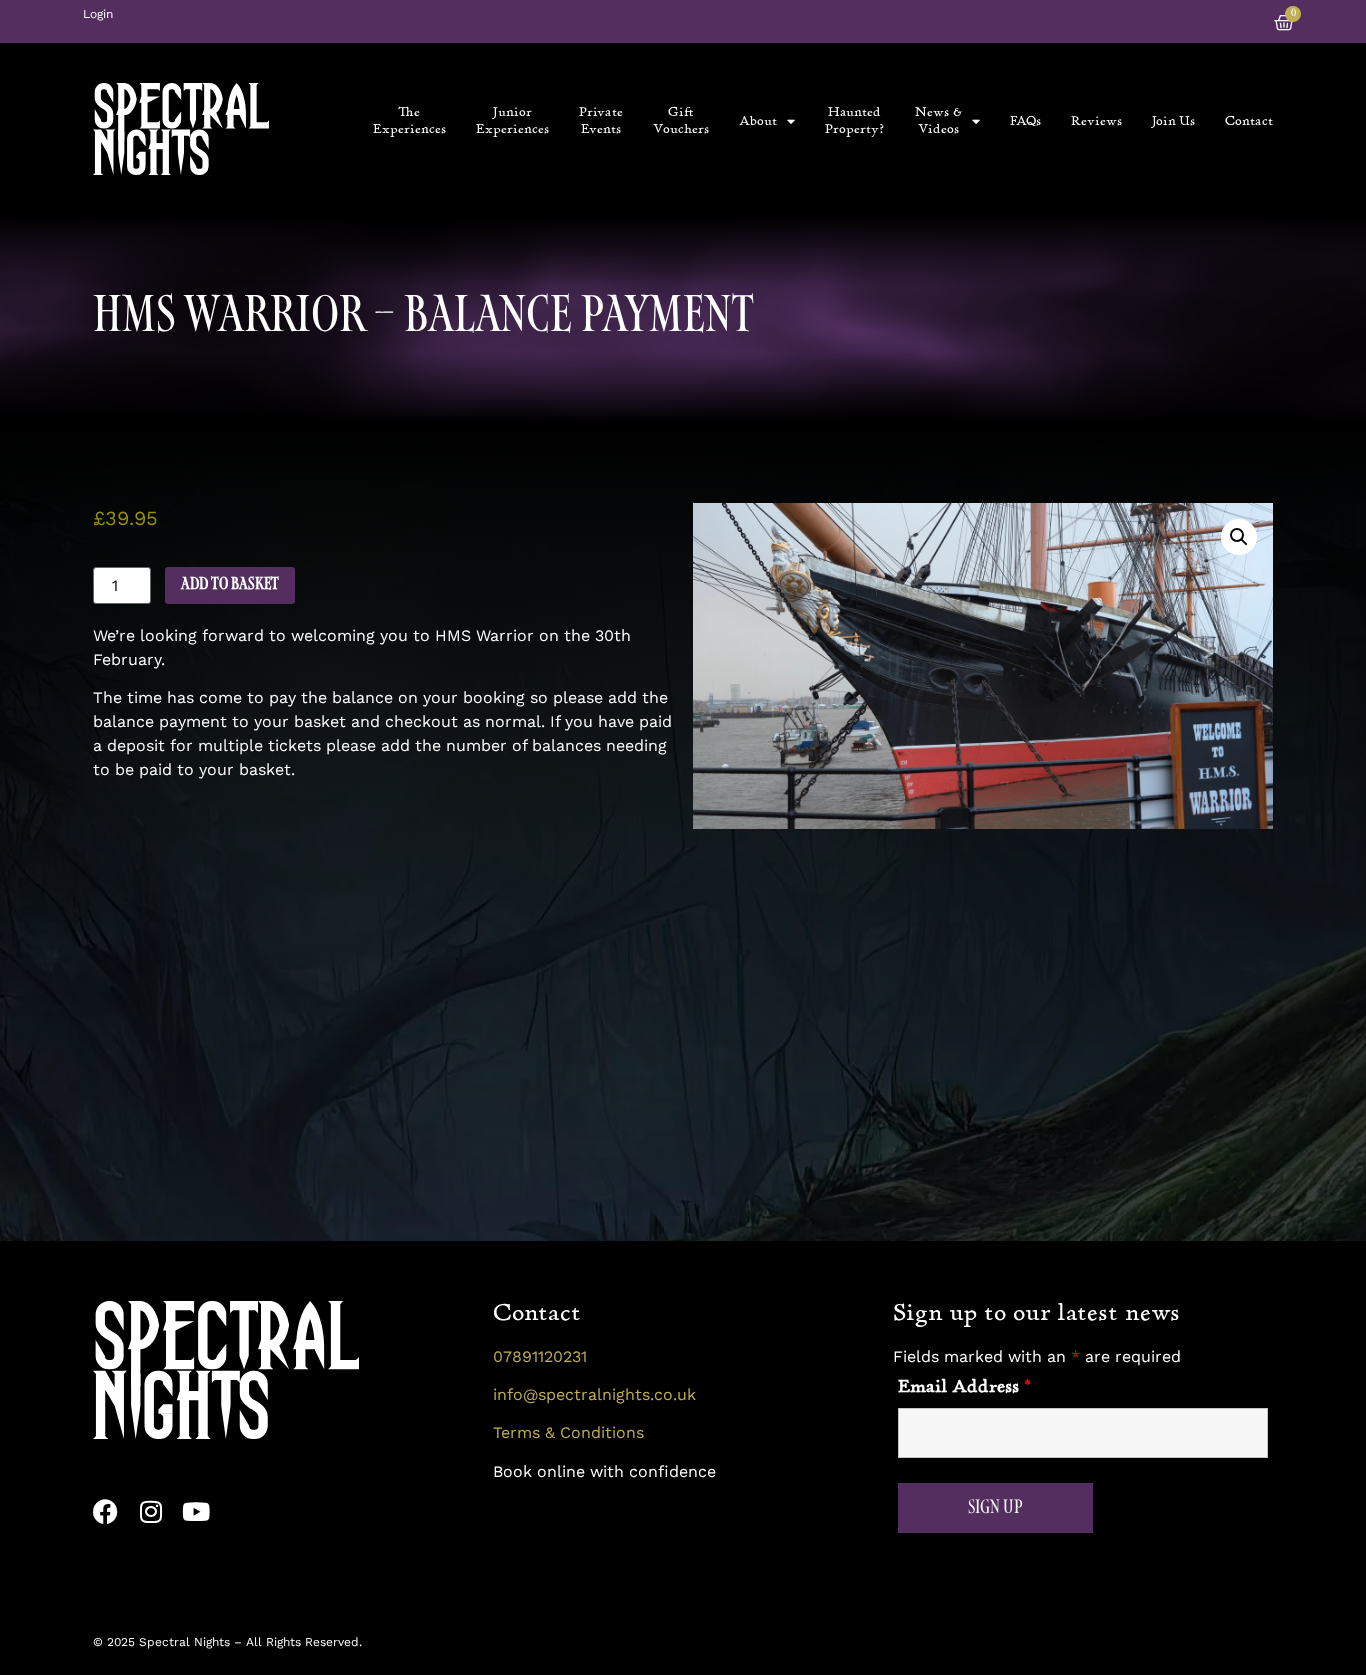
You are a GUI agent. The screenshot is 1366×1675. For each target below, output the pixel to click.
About (758, 121)
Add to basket (230, 585)
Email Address (964, 1387)
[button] (1239, 537)
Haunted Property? (855, 120)
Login (98, 14)
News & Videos (938, 120)
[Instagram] (150, 1511)
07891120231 (540, 1356)
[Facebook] (105, 1511)
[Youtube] (195, 1511)
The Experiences (409, 120)
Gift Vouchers (681, 120)
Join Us (1173, 121)
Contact (1249, 121)
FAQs (1025, 121)
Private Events (601, 120)
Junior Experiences (512, 120)
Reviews (1096, 121)
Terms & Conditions (568, 1432)
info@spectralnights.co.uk (594, 1394)
